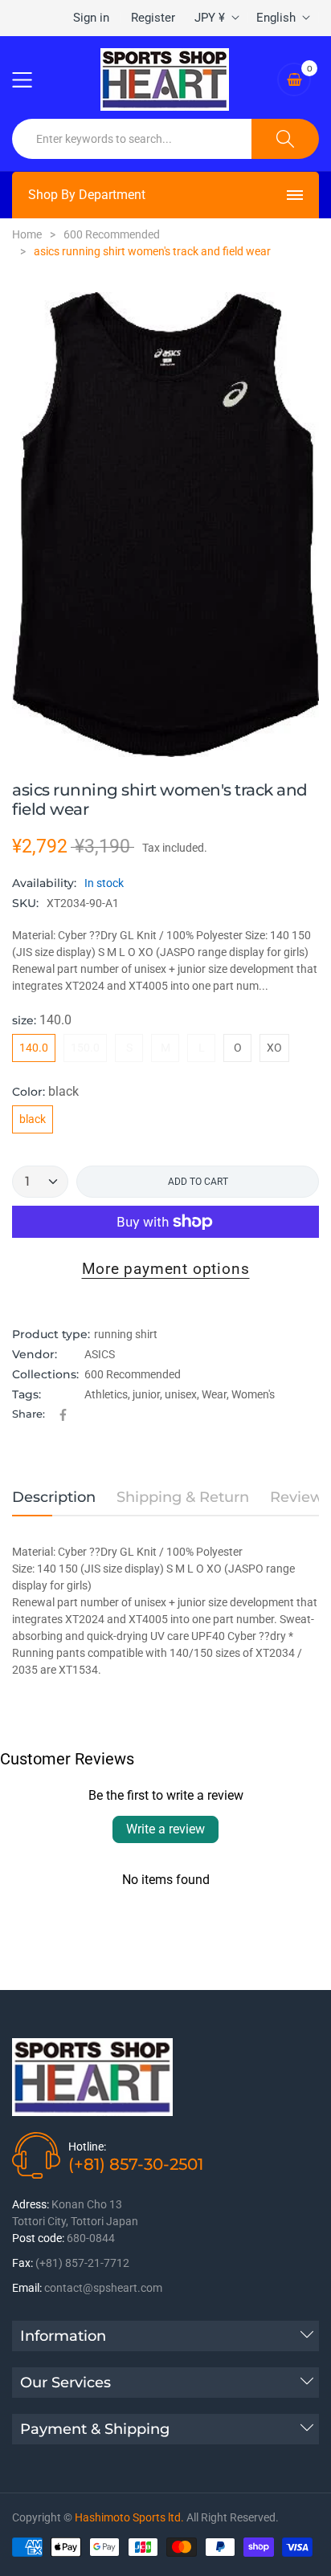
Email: (27, 2288)
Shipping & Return (183, 1497)
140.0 (34, 1048)
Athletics (106, 1394)
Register (153, 18)
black (33, 1119)
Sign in (91, 18)
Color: (45, 1091)
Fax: (22, 2263)
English (276, 18)
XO (274, 1048)
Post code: (38, 2238)
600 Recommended (133, 1374)
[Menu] (32, 79)
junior (146, 1394)
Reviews (300, 1497)
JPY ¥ (210, 18)
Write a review (165, 1829)
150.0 (85, 1048)
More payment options (166, 1269)
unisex (181, 1394)
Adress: (31, 2204)
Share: (29, 1414)
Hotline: (87, 2147)
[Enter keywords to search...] (285, 139)
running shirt (126, 1334)
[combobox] (132, 139)
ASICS (100, 1354)
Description (54, 1497)
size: (42, 1020)
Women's (253, 1394)
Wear (214, 1394)
